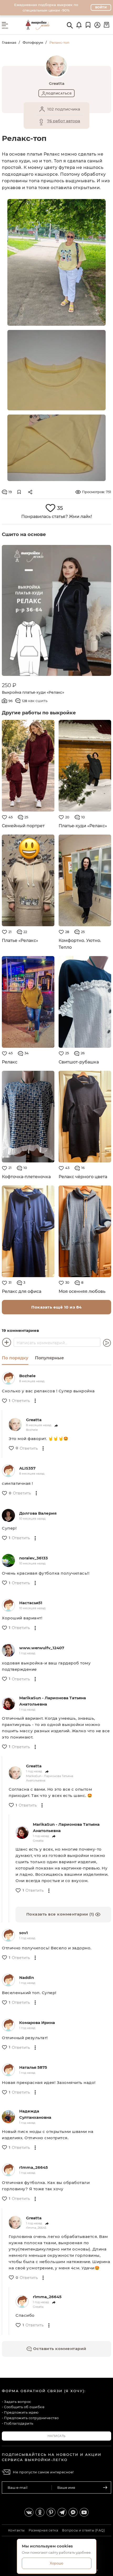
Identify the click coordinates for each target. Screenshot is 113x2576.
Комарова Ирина (37, 2023)
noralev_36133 (34, 1558)
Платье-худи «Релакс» (83, 826)
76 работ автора (64, 121)
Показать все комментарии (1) (61, 1914)
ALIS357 (27, 1468)
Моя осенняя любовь (82, 1291)
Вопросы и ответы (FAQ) (83, 2530)
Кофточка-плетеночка (26, 1177)
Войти (101, 7)
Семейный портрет (23, 826)
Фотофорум (33, 42)
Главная (9, 42)
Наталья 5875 (33, 2067)
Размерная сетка (43, 2530)
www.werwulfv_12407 (42, 1648)
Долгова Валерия (38, 1513)
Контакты (16, 2530)
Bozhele (27, 1376)
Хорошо (56, 2563)
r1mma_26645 (34, 2167)
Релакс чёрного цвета (83, 1177)
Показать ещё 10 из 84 (56, 1307)
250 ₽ (9, 685)
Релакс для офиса (22, 1291)
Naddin (27, 1977)
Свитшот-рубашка (79, 1062)
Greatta (34, 1420)
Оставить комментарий (59, 2349)
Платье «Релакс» (20, 941)
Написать (57, 2436)
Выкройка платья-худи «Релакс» (33, 692)
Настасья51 (31, 1603)
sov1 (24, 1933)
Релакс (10, 1062)
